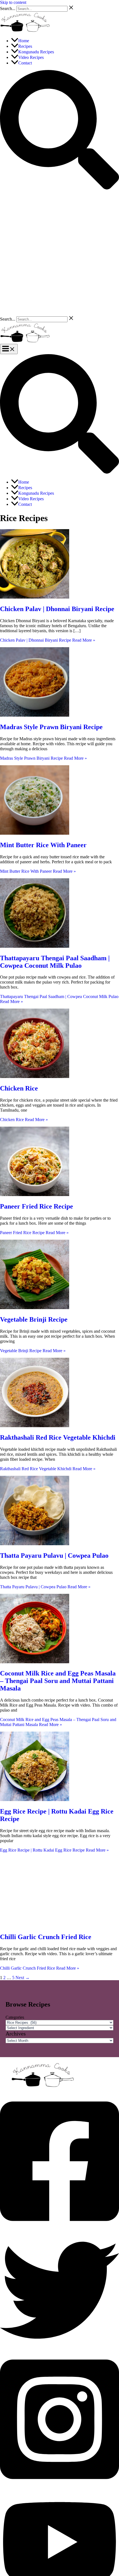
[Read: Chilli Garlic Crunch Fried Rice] (35, 1925)
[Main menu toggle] (9, 349)
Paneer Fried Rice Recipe (37, 1206)
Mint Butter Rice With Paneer (43, 845)
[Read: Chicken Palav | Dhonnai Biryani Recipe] (35, 597)
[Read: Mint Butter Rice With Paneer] (35, 833)
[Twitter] (59, 2348)
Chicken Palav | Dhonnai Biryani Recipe (57, 609)
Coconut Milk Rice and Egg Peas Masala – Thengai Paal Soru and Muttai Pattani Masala (58, 1681)
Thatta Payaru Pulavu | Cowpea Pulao (54, 1555)
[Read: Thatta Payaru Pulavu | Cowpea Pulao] (35, 1544)
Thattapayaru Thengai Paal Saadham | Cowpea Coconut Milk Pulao (55, 962)
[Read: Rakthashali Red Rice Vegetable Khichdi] (35, 1426)
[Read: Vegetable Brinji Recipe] (35, 1308)
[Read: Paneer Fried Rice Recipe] (35, 1195)
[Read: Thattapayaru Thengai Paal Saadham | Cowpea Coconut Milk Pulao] (35, 946)
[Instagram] (59, 2486)
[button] (59, 188)
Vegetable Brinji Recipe (34, 1319)
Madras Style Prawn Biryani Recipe (51, 727)
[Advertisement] (59, 253)
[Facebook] (59, 2228)
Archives (16, 2034)
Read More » (48, 640)
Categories (15, 2017)
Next (23, 1978)
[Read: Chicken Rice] (35, 1076)
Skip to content (13, 2)
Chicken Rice (19, 1088)
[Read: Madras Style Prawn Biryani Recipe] (35, 715)
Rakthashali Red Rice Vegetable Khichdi (58, 1437)
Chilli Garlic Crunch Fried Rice (46, 1937)
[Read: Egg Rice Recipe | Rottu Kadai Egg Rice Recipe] (35, 1800)
